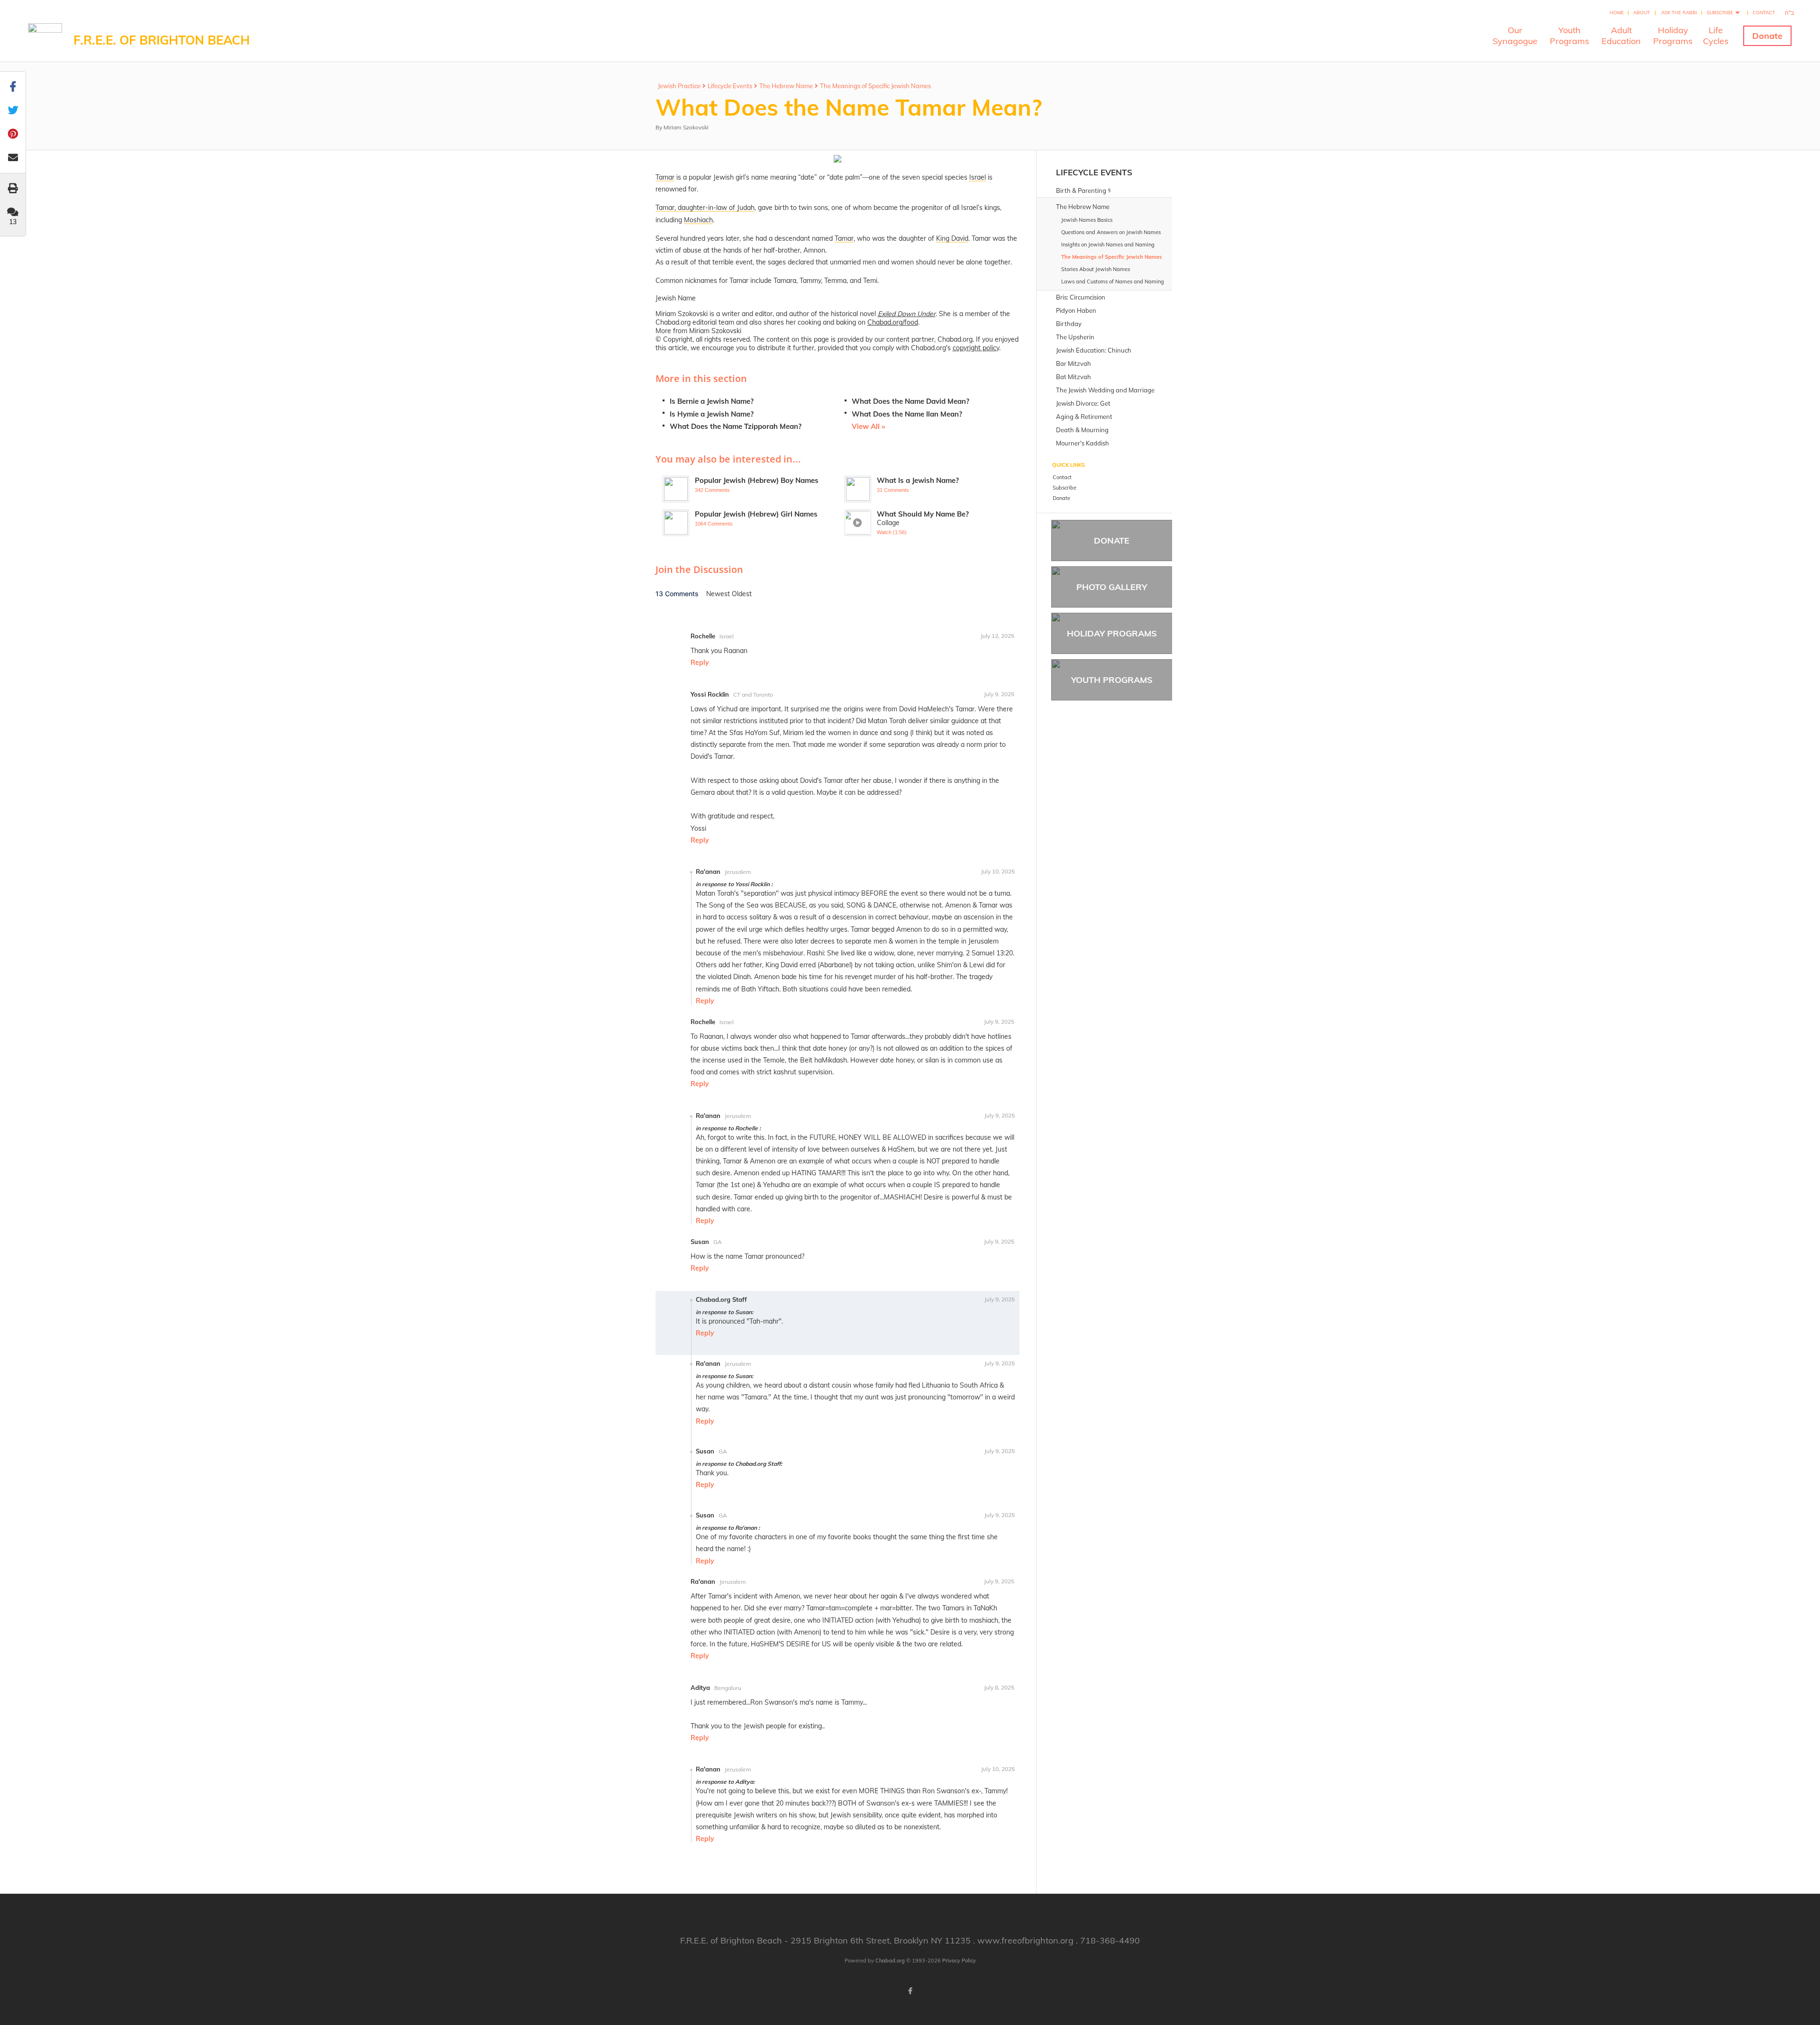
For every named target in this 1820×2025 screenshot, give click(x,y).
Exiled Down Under (907, 314)
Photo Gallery (1112, 587)
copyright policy (976, 348)
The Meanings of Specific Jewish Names (875, 86)
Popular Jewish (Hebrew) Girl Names (756, 514)
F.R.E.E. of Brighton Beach (162, 40)
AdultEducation (1621, 36)
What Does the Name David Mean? (910, 401)
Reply (700, 663)
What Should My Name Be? (923, 514)
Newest (719, 594)
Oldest (742, 594)
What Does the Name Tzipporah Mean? (736, 426)
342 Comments (712, 490)
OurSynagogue (1515, 36)
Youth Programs (1112, 680)
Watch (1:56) (892, 532)
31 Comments (893, 490)
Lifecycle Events (730, 86)
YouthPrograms (1570, 36)
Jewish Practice (679, 86)
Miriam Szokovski (686, 127)
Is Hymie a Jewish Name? (712, 414)
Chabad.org (890, 1961)
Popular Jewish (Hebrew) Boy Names (757, 480)
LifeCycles (1716, 36)
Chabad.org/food (893, 322)
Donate (1767, 36)
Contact (1764, 13)
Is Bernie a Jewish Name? (712, 401)
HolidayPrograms (1673, 36)
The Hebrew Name (786, 86)
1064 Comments (714, 524)
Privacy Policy (959, 1961)
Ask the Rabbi (1679, 13)
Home (1617, 13)
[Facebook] (910, 1991)
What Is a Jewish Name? (918, 480)
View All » (868, 426)
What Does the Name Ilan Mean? (907, 414)
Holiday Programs (1112, 633)
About (1642, 13)
